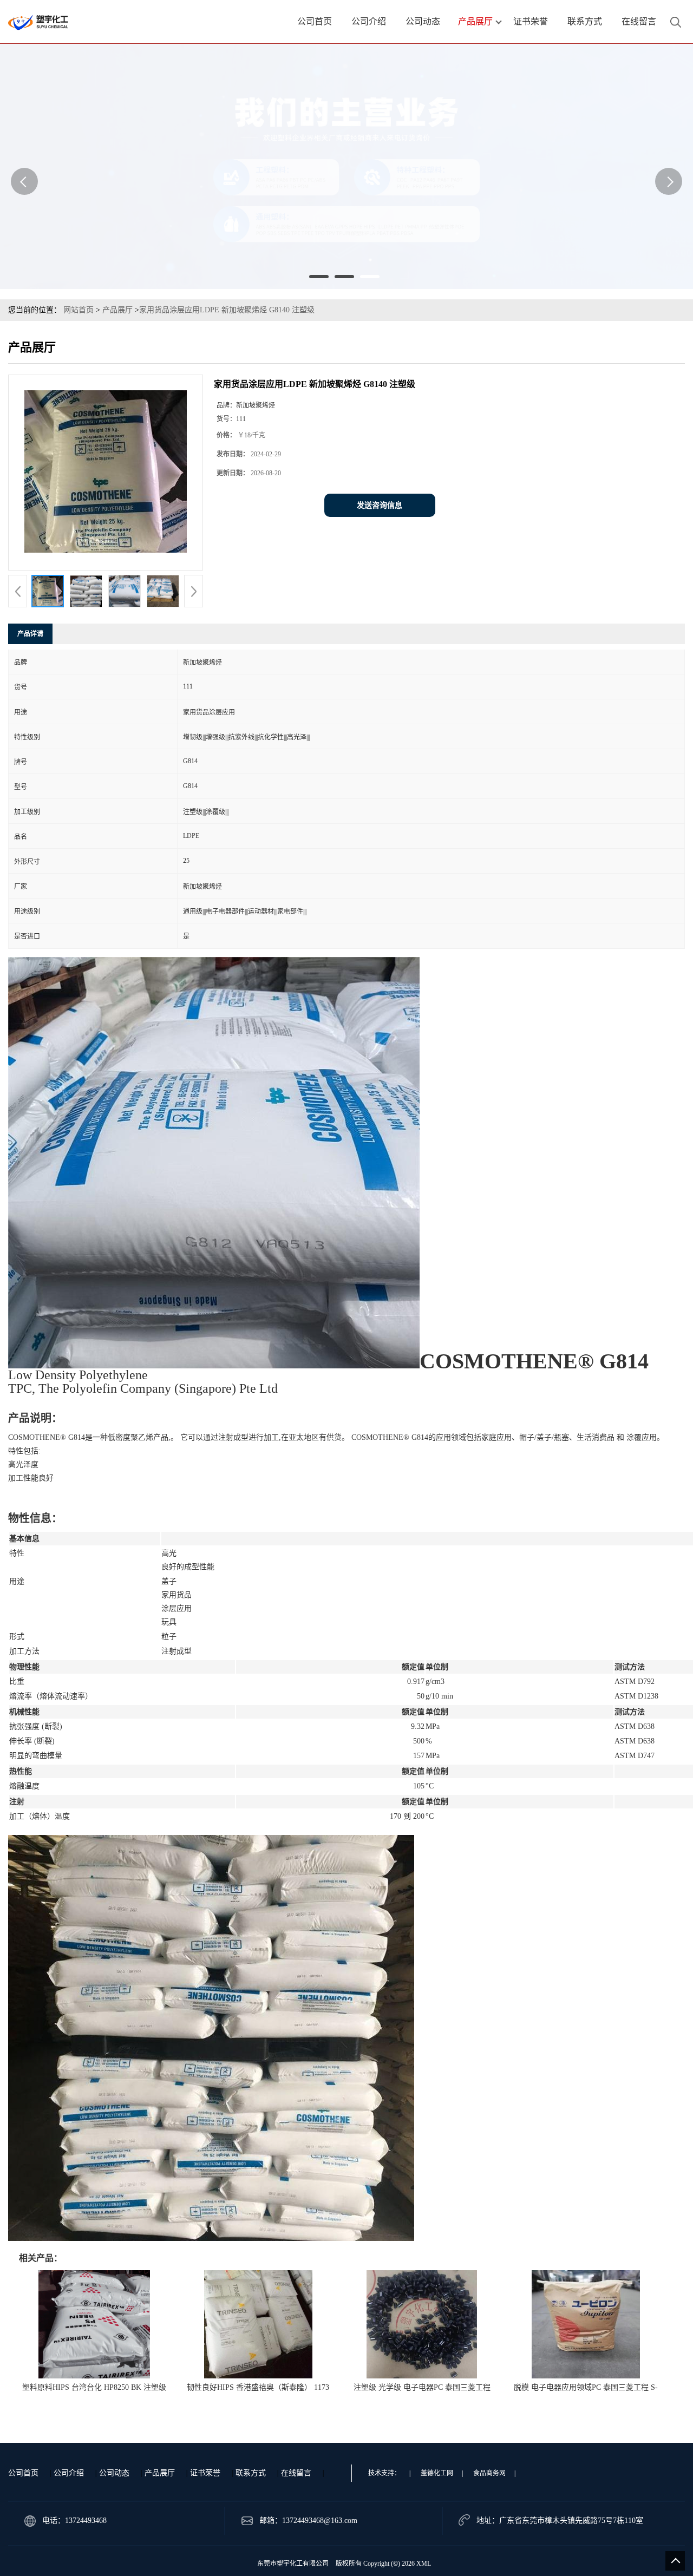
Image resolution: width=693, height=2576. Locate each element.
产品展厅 (117, 310)
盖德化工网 (437, 2473)
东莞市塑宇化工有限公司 (293, 2564)
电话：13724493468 (74, 2521)
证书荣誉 (205, 2473)
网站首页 (79, 310)
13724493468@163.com (320, 2521)
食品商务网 (489, 2473)
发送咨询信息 (380, 505)
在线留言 (296, 2473)
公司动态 (114, 2473)
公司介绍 (69, 2473)
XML (424, 2564)
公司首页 (23, 2473)
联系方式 (251, 2473)
